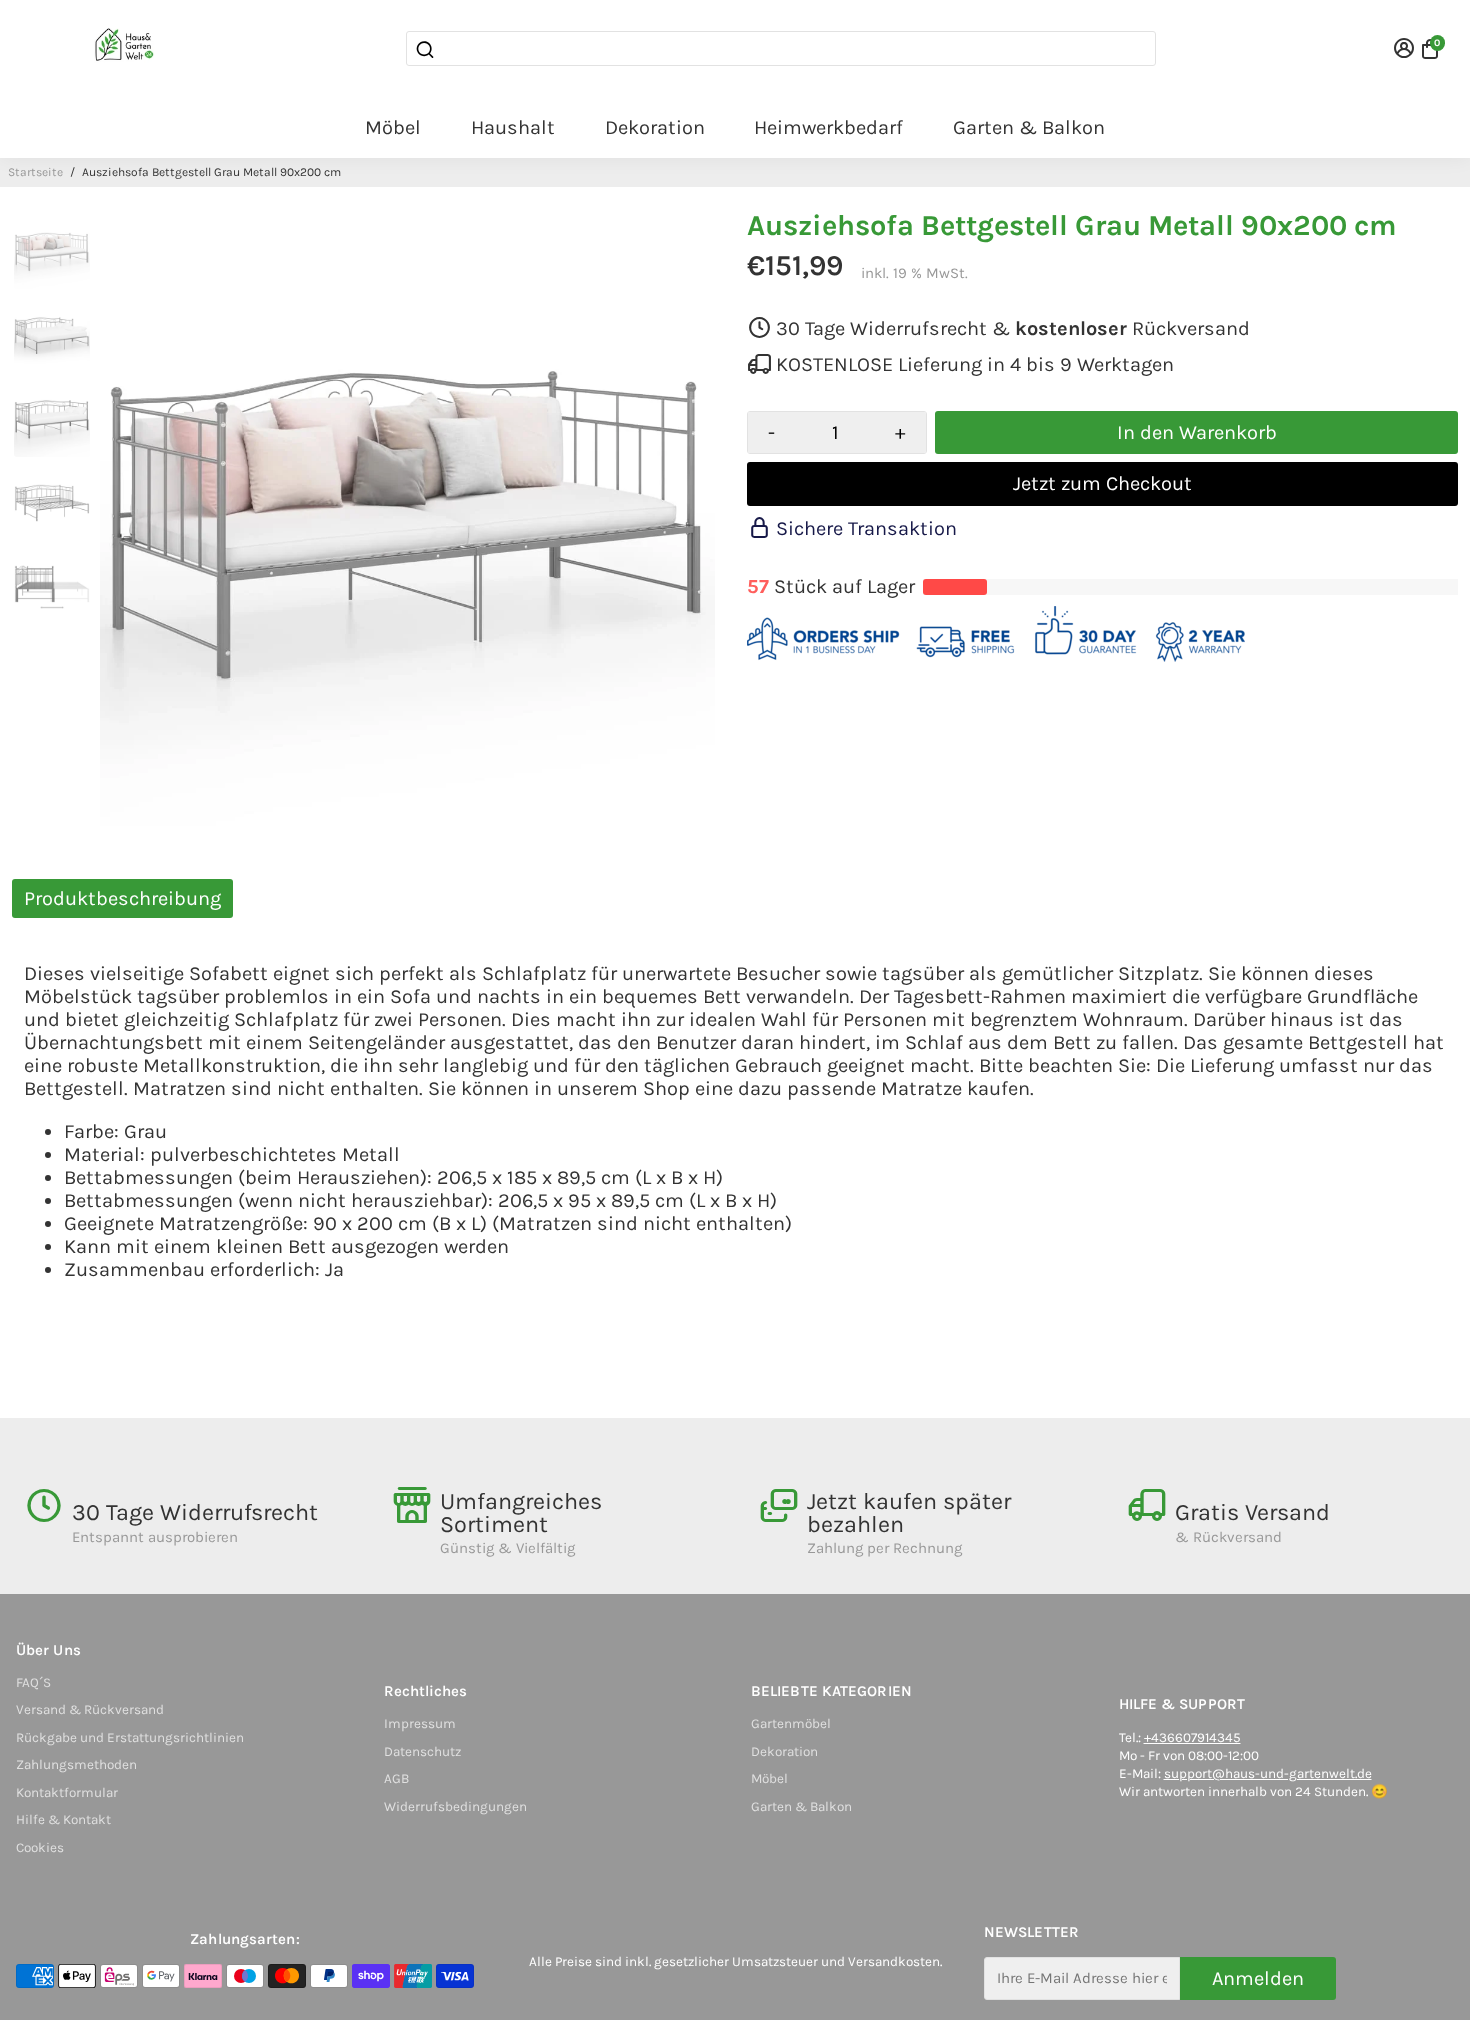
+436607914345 (1192, 1737)
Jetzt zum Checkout (1102, 483)
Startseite (35, 172)
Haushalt (513, 127)
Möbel (393, 127)
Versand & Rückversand (90, 1709)
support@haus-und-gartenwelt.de (1268, 1773)
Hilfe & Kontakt (63, 1819)
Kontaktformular (67, 1792)
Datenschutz (422, 1751)
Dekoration (655, 127)
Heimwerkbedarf (828, 127)
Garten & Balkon (1029, 127)
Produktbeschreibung (122, 898)
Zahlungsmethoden (76, 1764)
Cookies (40, 1847)
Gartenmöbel (791, 1723)
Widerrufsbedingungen (455, 1806)
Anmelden (1258, 1978)
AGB (396, 1778)
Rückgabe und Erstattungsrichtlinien (130, 1737)
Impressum (420, 1723)
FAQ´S (33, 1682)
